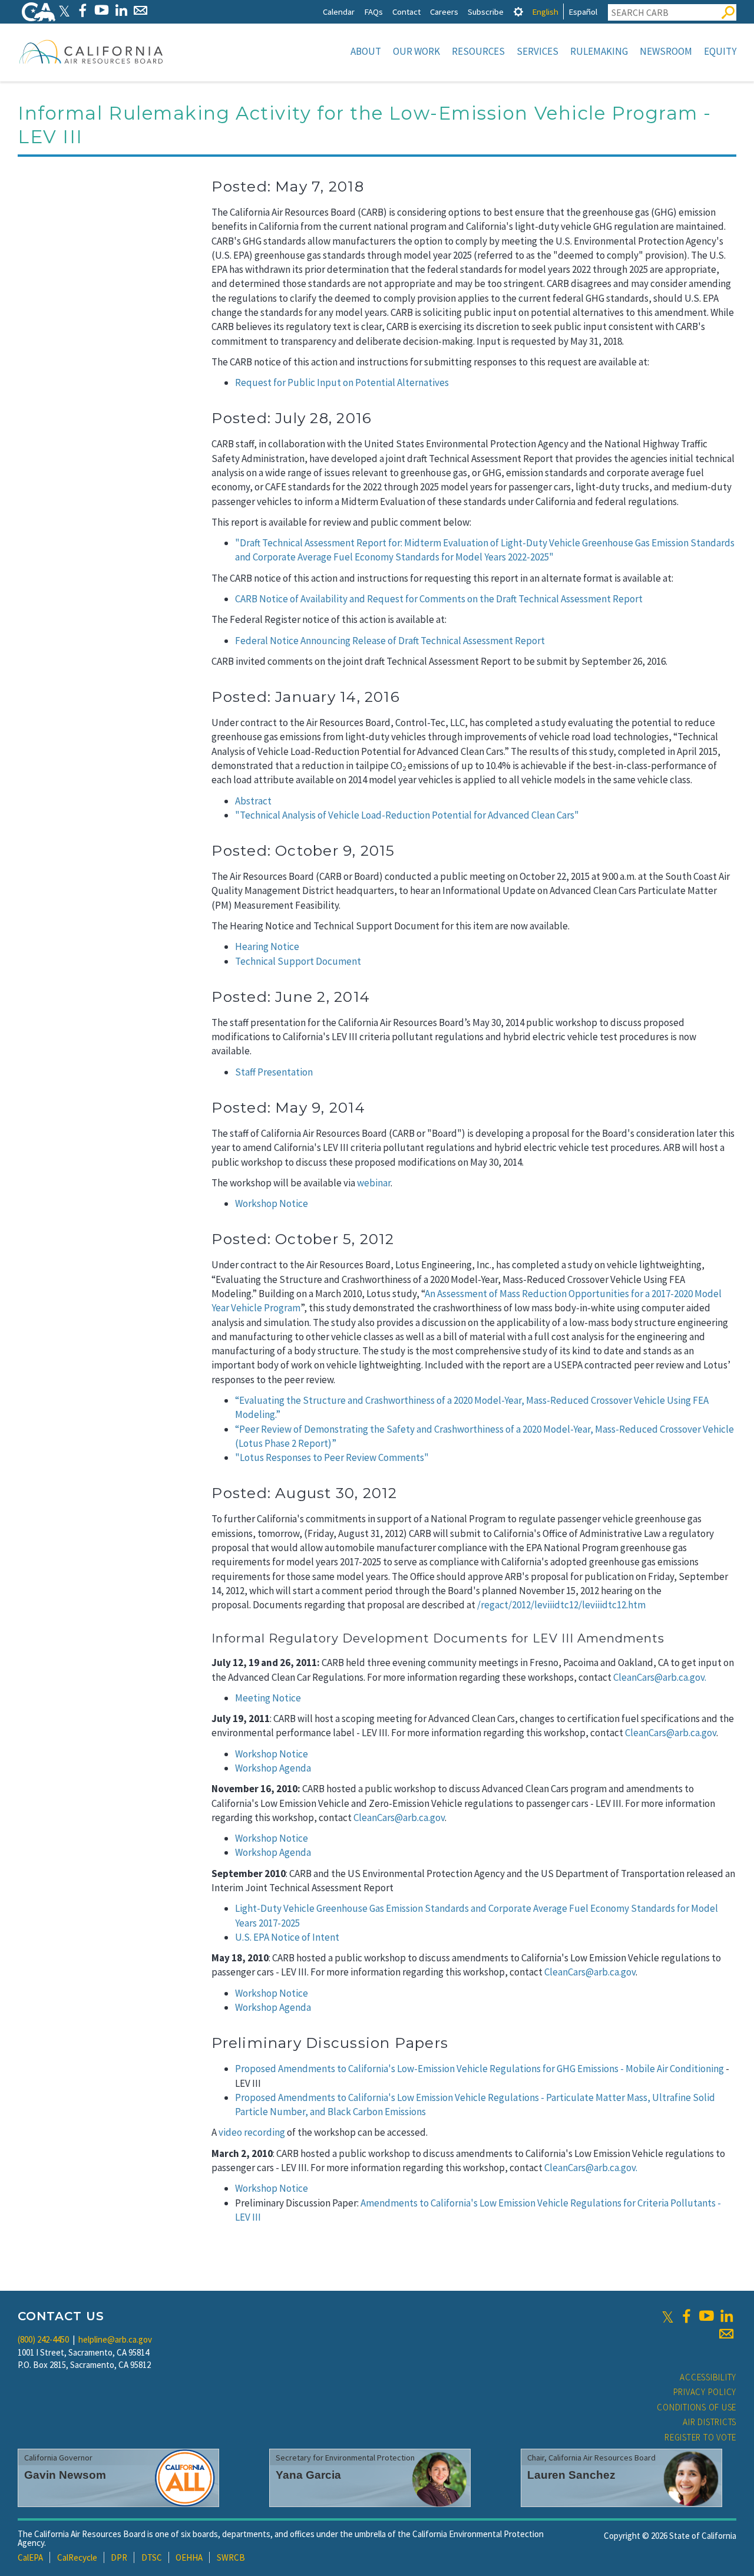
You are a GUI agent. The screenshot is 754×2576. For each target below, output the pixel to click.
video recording (252, 2132)
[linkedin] (726, 2316)
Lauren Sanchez (571, 2475)
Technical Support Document (298, 961)
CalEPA (30, 2557)
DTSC (152, 2557)
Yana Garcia (308, 2475)
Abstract (253, 801)
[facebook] (686, 2316)
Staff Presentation (274, 1072)
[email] (726, 2334)
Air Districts (710, 2422)
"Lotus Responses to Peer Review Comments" (332, 1457)
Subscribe (486, 11)
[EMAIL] (140, 10)
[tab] (518, 11)
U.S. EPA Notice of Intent (287, 1937)
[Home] (91, 51)
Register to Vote (700, 2437)
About (366, 51)
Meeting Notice (268, 1698)
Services (538, 51)
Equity (720, 51)
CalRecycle (77, 2557)
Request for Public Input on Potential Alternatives (342, 382)
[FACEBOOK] (82, 10)
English (545, 11)
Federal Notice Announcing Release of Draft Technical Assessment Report (390, 641)
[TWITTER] (64, 10)
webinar (374, 1183)
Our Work (416, 51)
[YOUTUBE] (102, 10)
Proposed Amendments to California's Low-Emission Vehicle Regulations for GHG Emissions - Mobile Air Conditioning (479, 2069)
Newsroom (666, 51)
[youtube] (706, 2316)
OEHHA (189, 2557)
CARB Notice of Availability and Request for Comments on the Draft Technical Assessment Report (439, 599)
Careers (444, 11)
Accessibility (708, 2377)
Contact (406, 11)
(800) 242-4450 (43, 2339)
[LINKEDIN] (121, 10)
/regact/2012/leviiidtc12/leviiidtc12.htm (561, 1605)
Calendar (339, 11)
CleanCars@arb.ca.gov (671, 1733)
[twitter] (668, 2316)
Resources (478, 51)
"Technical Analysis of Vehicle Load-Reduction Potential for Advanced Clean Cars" (407, 815)
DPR (119, 2557)
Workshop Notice (272, 1203)
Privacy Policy (705, 2392)
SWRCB (231, 2557)
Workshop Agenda (273, 1768)
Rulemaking (599, 51)
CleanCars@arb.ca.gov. (660, 1677)
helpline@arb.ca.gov (115, 2339)
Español (583, 11)
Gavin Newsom (65, 2475)
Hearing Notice (267, 946)
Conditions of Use (697, 2407)
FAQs (373, 11)
